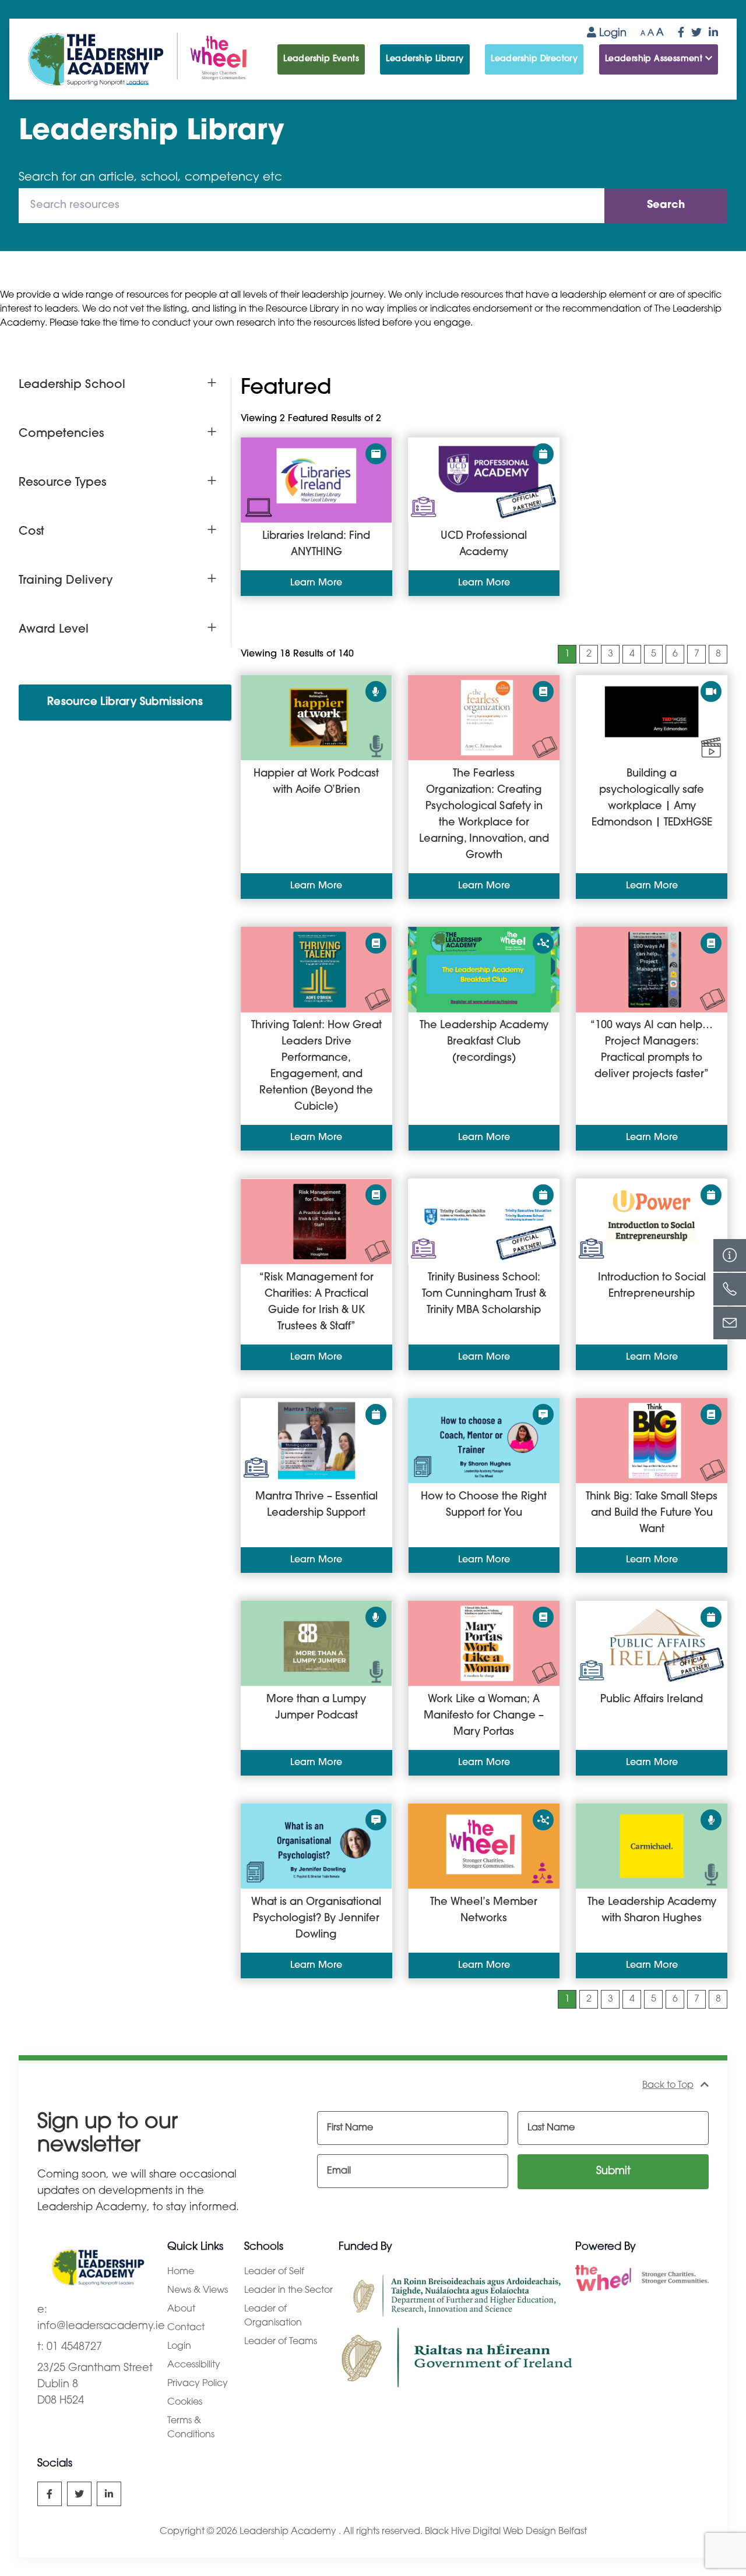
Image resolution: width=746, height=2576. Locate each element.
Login (611, 34)
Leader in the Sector (288, 2291)
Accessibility (194, 2365)
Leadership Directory (534, 59)
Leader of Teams (281, 2342)
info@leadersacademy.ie (101, 2327)
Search (666, 206)
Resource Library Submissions (125, 703)
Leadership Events (321, 59)
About (181, 2309)
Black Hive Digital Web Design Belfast (506, 2532)
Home (181, 2272)
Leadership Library (425, 59)
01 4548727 (74, 2348)
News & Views (198, 2291)
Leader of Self (274, 2272)
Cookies (185, 2402)
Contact (186, 2328)
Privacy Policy (198, 2384)
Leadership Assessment (655, 59)
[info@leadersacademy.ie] (730, 1323)
